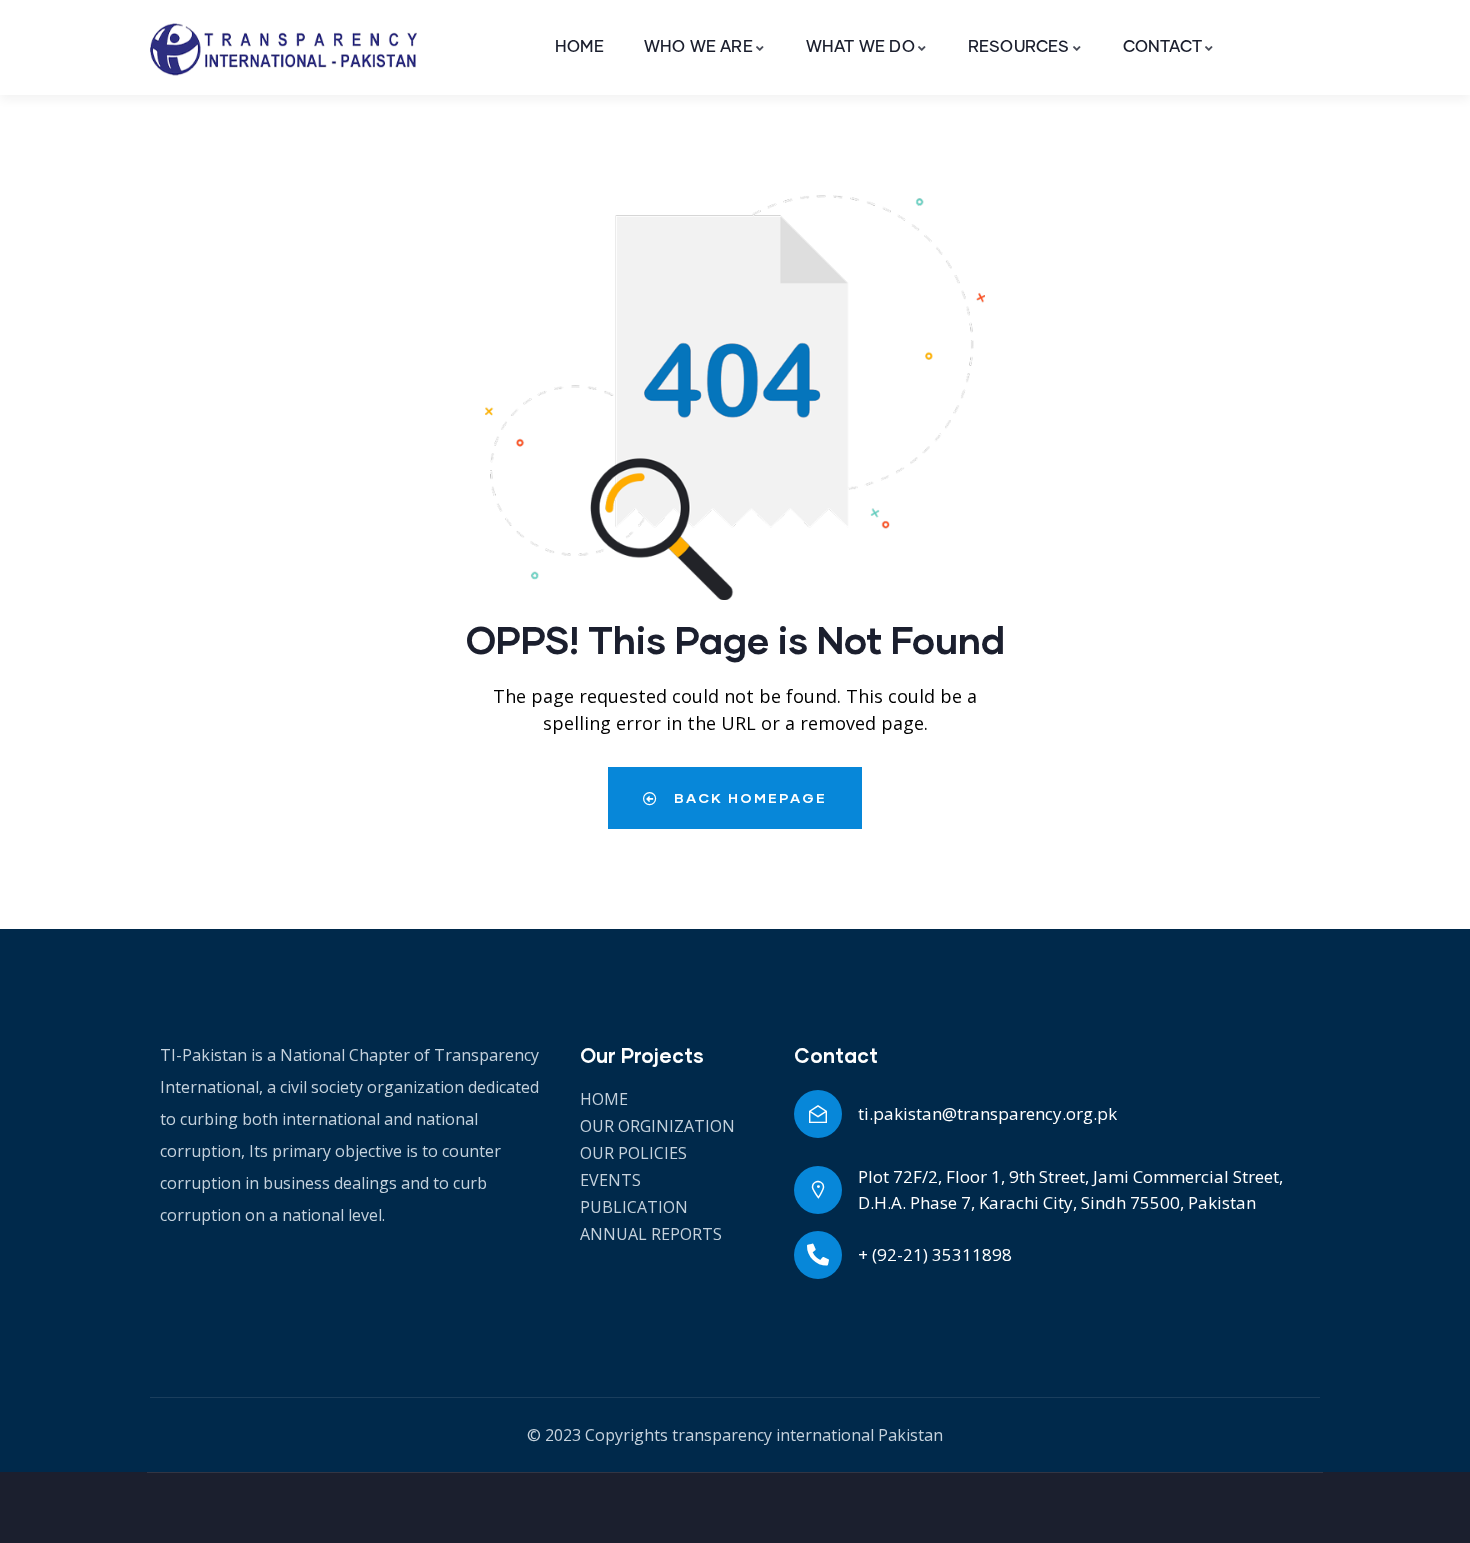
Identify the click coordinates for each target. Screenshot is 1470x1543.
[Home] (283, 48)
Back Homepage (748, 797)
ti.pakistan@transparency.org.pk (987, 1113)
